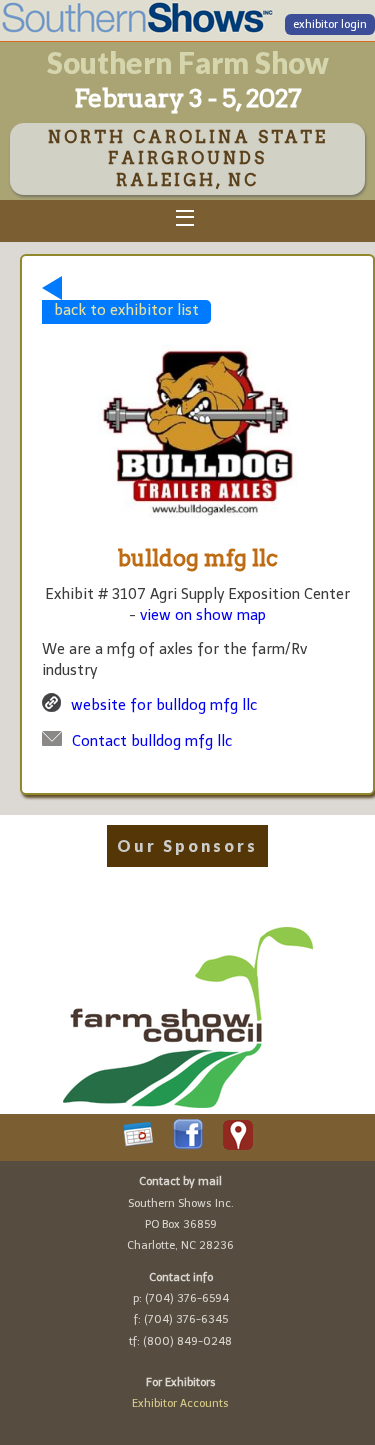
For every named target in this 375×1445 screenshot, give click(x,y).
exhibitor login (330, 24)
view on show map (203, 615)
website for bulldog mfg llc (164, 705)
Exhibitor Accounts (180, 1403)
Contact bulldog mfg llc (152, 741)
